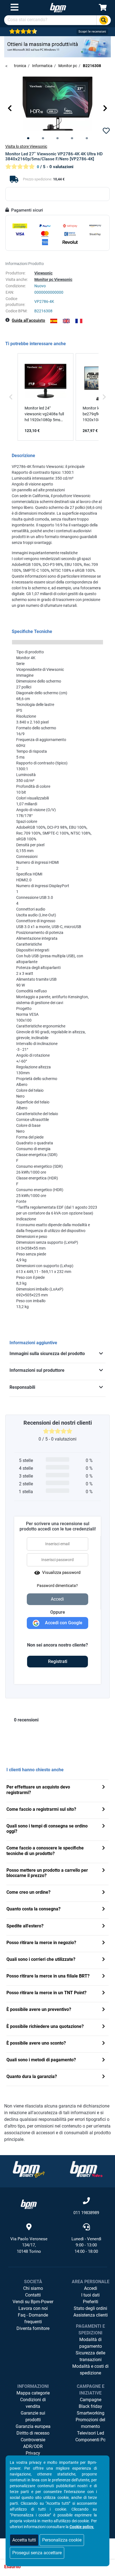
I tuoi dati (90, 2295)
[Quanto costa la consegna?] (104, 1909)
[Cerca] (104, 20)
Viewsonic (43, 273)
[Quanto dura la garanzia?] (104, 2077)
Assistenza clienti (91, 2315)
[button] (10, 108)
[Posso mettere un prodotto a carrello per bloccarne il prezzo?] (104, 1871)
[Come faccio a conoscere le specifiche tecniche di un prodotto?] (104, 1848)
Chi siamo (33, 2288)
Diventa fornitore (33, 2328)
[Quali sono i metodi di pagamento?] (104, 2060)
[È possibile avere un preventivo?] (104, 2010)
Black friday (90, 2406)
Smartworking (91, 2413)
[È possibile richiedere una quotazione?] (104, 2027)
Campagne (91, 2400)
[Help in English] (66, 321)
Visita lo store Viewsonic (26, 146)
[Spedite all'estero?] (104, 1926)
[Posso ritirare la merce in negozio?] (104, 1943)
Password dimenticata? (57, 1586)
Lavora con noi (33, 2308)
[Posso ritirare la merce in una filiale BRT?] (104, 1977)
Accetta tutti (24, 2540)
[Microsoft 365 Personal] (57, 46)
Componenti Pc (90, 2440)
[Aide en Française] (79, 321)
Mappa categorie (33, 2393)
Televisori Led (91, 2433)
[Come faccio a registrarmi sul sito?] (104, 1810)
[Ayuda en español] (54, 321)
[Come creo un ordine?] (104, 1893)
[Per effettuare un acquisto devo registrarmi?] (104, 1788)
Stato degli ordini (90, 2308)
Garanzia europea (33, 2426)
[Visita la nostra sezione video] (86, 2169)
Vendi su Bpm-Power (33, 2302)
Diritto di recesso (33, 2433)
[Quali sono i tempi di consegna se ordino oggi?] (104, 1826)
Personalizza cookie (62, 2540)
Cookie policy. (82, 2527)
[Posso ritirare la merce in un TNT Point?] (104, 1993)
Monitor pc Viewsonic (53, 279)
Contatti (33, 2295)
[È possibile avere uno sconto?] (104, 2044)
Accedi (91, 2288)
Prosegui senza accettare (37, 2553)
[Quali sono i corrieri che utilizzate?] (104, 1960)
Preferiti (91, 2302)
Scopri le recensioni (92, 32)
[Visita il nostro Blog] (29, 2169)
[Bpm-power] (58, 7)
